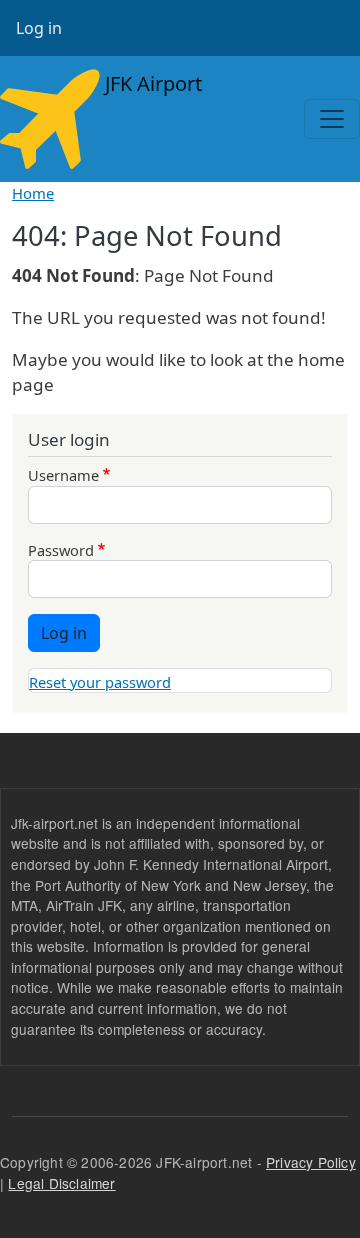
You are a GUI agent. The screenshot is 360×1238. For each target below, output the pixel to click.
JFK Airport (151, 83)
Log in (39, 28)
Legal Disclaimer (61, 1183)
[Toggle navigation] (332, 119)
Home (33, 193)
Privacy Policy (311, 1162)
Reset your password (100, 682)
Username (63, 475)
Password (61, 550)
